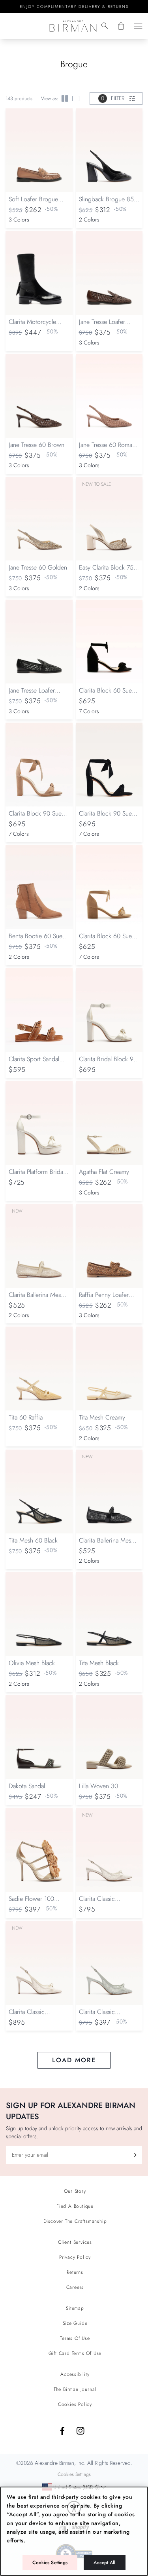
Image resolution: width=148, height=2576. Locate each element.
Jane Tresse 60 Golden (38, 567)
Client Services (75, 2242)
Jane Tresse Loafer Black (32, 694)
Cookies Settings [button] (74, 2474)
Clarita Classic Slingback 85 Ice (101, 2016)
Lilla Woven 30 (98, 1786)
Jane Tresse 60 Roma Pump (106, 449)
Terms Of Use (75, 2338)
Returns (75, 2272)
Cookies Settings (50, 2563)
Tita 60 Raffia (26, 1417)
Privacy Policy (75, 2257)
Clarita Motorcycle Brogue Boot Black (33, 326)
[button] (105, 26)
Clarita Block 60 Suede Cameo (109, 940)
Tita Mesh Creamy (102, 1417)
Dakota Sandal (27, 1786)
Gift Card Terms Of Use (75, 2353)
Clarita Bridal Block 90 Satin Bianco (108, 1063)
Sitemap (75, 2308)
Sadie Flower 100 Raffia (31, 1903)
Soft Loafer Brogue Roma (33, 203)
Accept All (104, 2563)
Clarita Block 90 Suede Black (109, 817)
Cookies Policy (75, 2404)
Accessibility (75, 2374)
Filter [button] (113, 98)
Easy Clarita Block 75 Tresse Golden (106, 571)
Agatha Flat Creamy (104, 1172)
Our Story (75, 2191)
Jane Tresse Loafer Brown (102, 326)
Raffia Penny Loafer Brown (104, 1299)
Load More (74, 2060)
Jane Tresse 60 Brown (37, 445)
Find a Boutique (75, 2206)
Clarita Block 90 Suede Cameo (38, 817)
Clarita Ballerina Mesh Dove (36, 1299)
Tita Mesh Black (99, 1663)
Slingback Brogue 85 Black (106, 203)
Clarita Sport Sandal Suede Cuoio (34, 1063)
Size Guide (75, 2323)
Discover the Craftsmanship (75, 2221)
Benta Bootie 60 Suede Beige (39, 940)
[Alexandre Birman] (73, 26)
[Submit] (133, 2155)
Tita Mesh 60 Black (33, 1540)
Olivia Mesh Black (32, 1663)
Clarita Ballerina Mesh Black (107, 1544)
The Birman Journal (75, 2389)
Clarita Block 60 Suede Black (109, 694)
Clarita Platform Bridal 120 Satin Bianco (37, 1176)
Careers (75, 2287)
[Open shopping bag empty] (121, 26)
